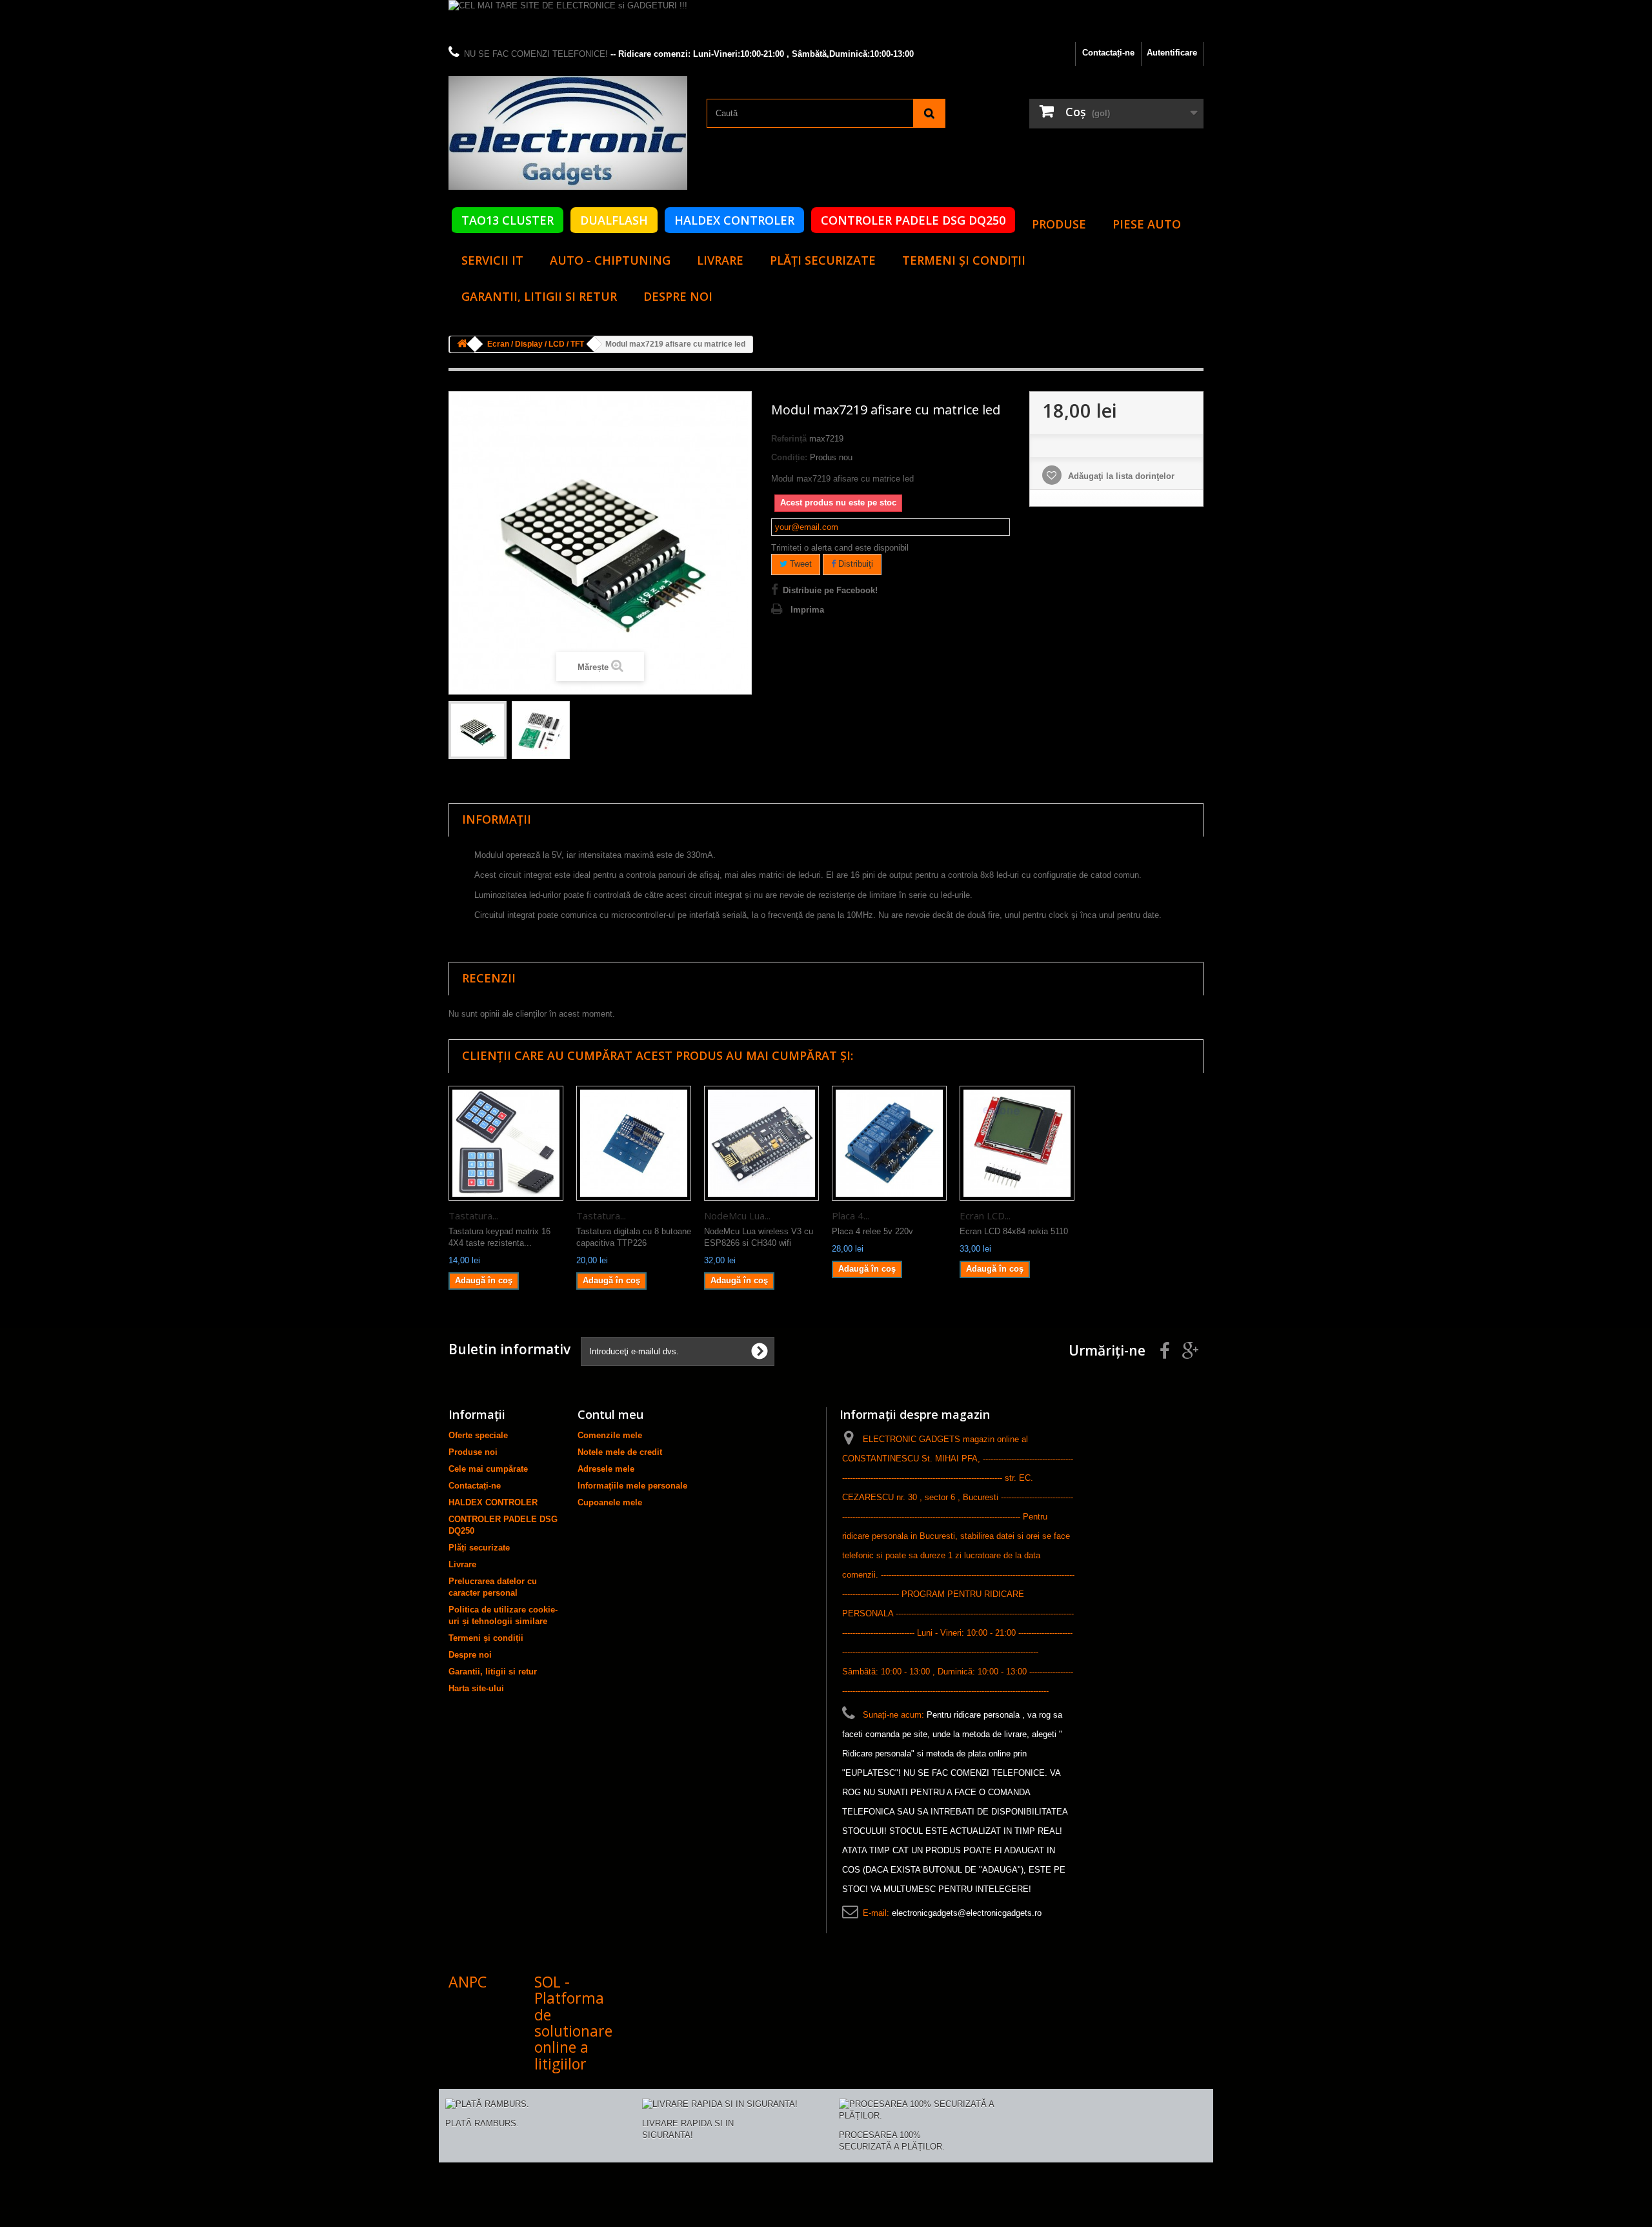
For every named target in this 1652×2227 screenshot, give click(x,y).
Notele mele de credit (620, 1452)
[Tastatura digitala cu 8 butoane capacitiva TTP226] (634, 1143)
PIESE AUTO (1147, 224)
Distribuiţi (854, 564)
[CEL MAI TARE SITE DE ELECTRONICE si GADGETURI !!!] (826, 21)
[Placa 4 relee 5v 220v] (889, 1143)
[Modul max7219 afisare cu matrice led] (478, 730)
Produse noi (473, 1452)
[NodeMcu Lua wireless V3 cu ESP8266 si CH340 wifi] (761, 1143)
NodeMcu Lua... (737, 1215)
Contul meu (610, 1414)
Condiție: (789, 457)
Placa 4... (851, 1215)
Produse (1059, 224)
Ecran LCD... (985, 1215)
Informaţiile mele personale (632, 1486)
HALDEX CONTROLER (734, 220)
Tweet (800, 564)
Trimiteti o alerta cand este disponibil (840, 548)
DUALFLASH (614, 220)
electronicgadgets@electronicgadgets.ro (967, 1913)
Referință (789, 439)
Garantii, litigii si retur (539, 296)
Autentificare (1172, 53)
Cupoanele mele (610, 1502)
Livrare (720, 260)
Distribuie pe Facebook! (830, 590)
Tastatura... (473, 1215)
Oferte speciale (478, 1435)
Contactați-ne (1108, 53)
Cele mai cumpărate (488, 1469)
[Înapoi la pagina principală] (462, 344)
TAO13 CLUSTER (508, 220)
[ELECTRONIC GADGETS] (568, 133)
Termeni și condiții (964, 260)
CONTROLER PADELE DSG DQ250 (913, 220)
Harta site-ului (476, 1688)
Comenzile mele (610, 1435)
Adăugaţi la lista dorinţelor (1120, 476)
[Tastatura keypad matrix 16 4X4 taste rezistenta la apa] (506, 1143)
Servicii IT (492, 260)
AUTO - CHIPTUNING (610, 260)
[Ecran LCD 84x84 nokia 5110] (1017, 1143)
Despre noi (678, 296)
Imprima (807, 610)
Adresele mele (606, 1469)
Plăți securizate (823, 260)
